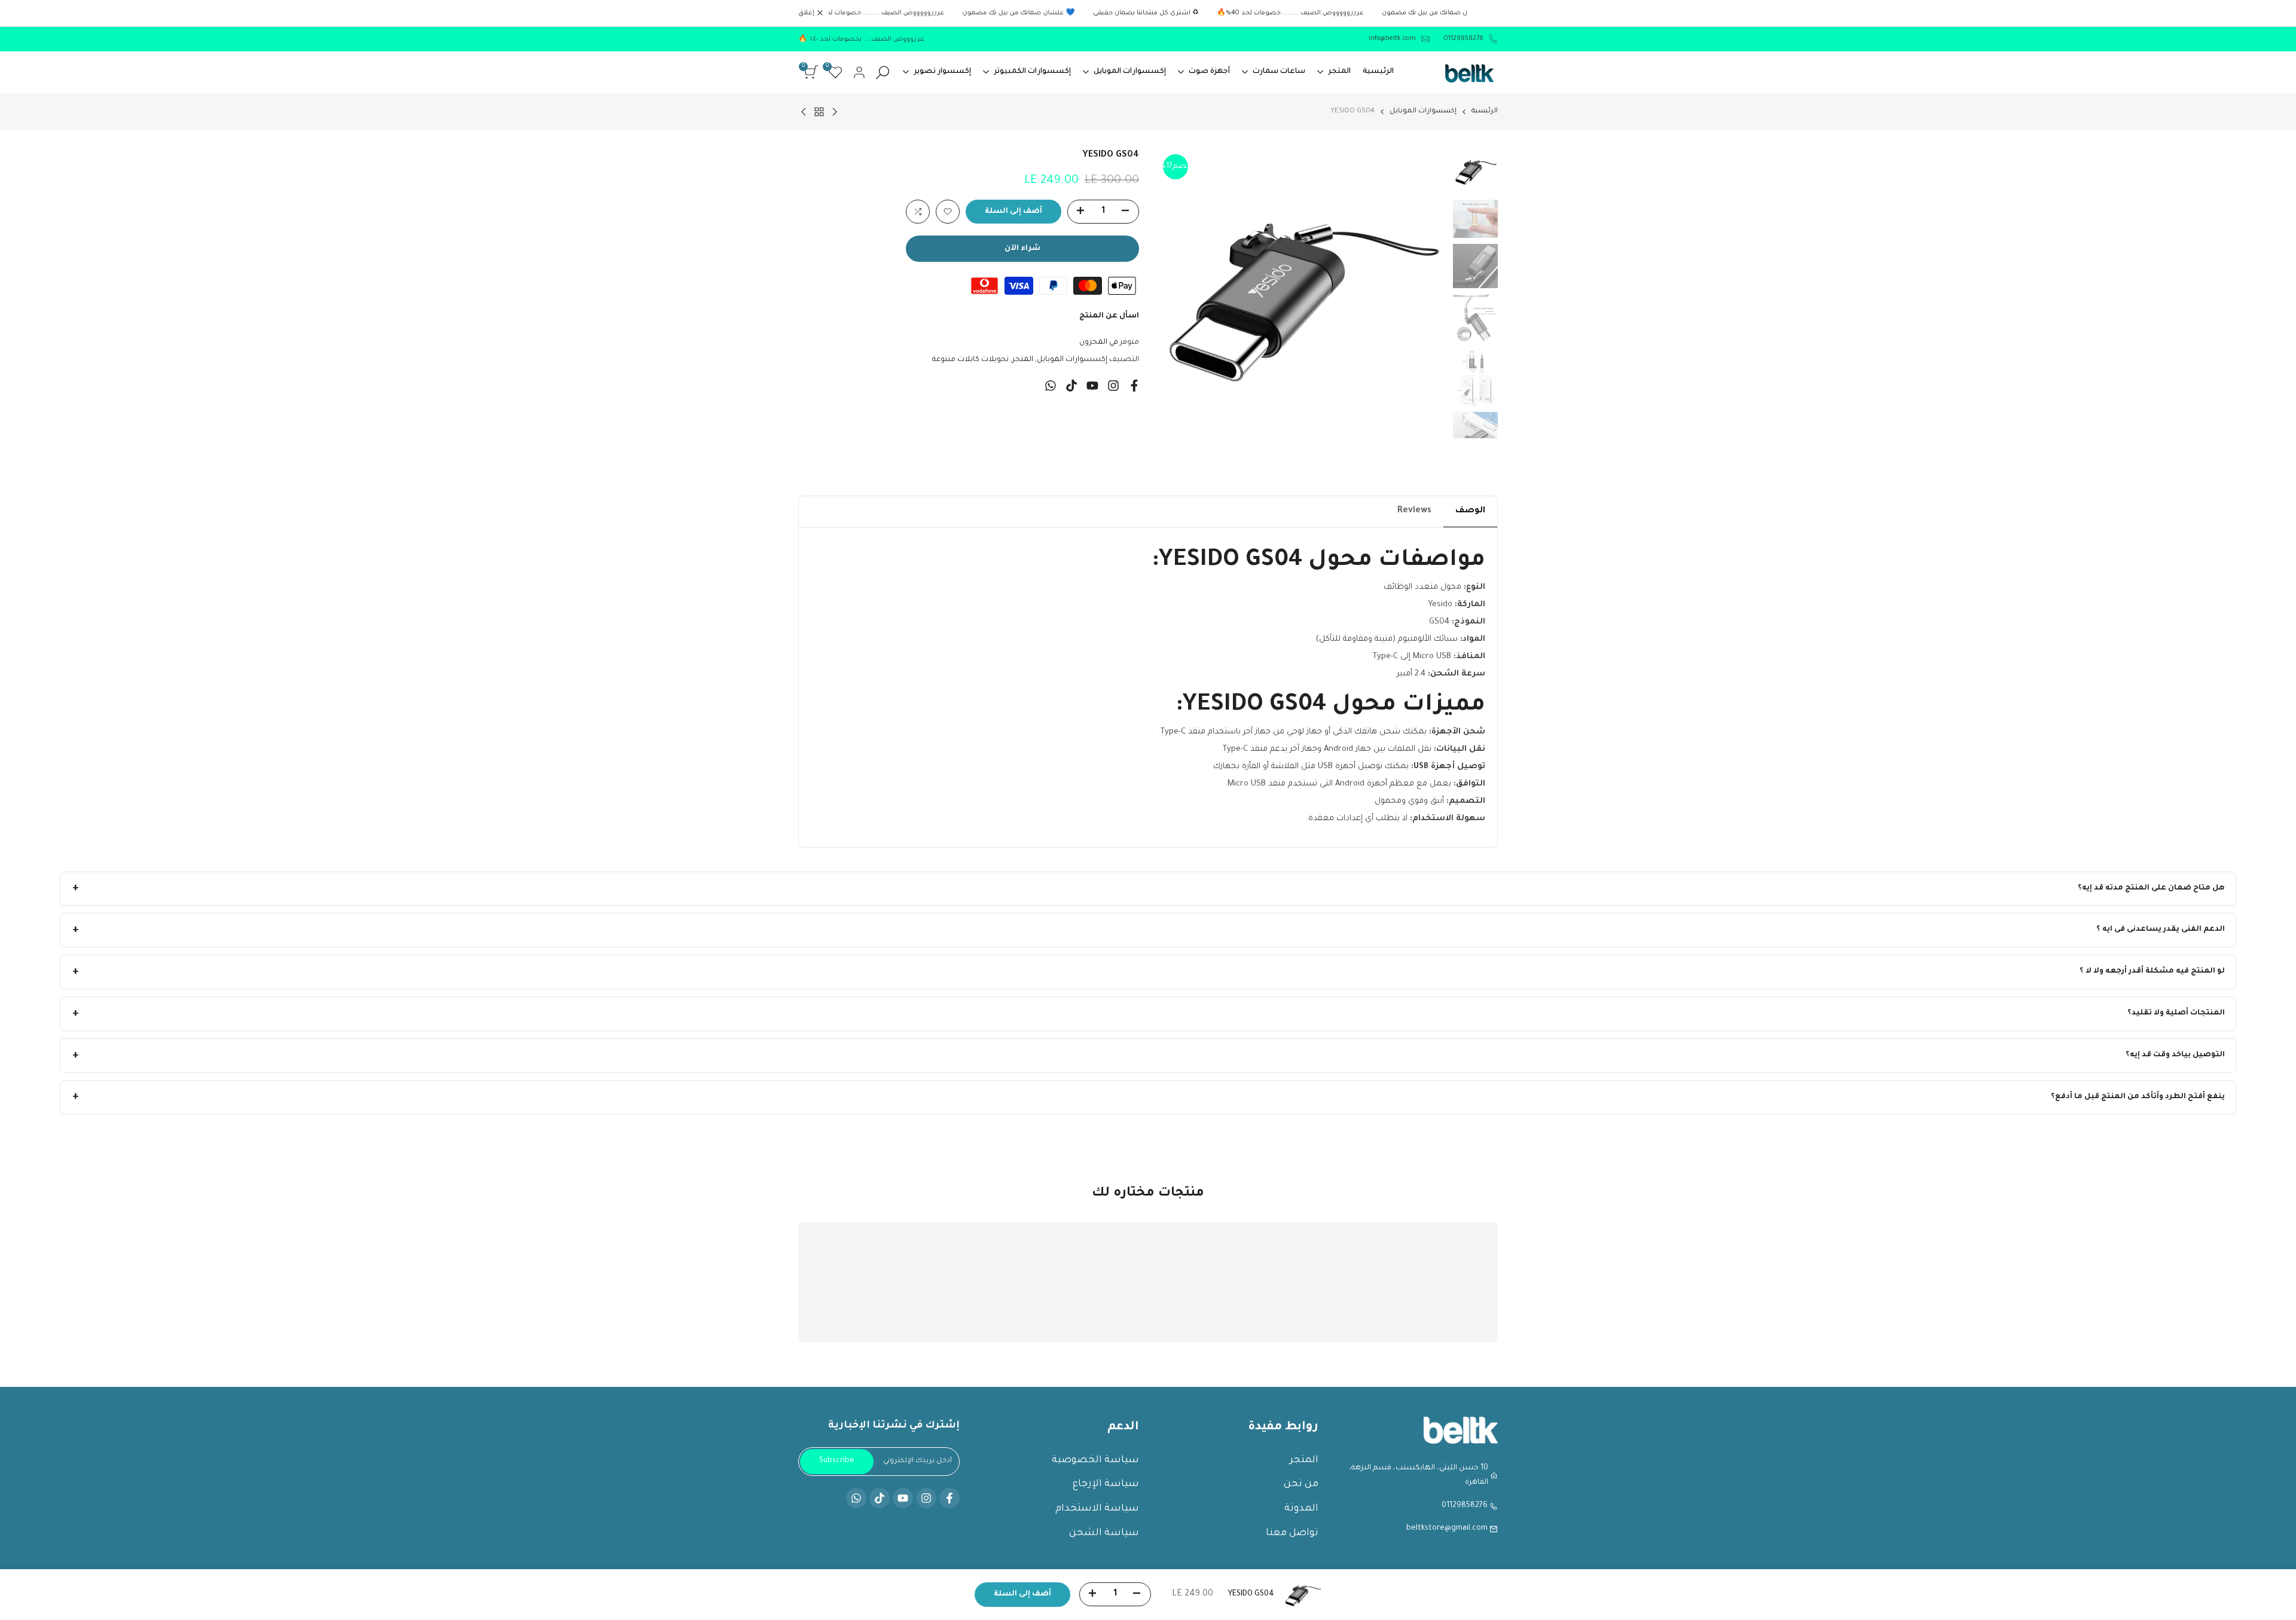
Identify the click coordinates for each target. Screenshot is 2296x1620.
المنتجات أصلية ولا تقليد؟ (2176, 1013)
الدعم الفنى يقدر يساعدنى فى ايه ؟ (2161, 930)
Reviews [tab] (1414, 511)
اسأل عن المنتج (1109, 316)
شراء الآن (1022, 249)
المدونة (1301, 1509)
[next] (1181, 294)
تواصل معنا (1292, 1533)
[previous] (1423, 294)
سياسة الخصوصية (1095, 1460)
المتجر (1023, 360)
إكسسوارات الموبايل (1423, 111)
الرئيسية (1485, 111)
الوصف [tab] (1470, 511)
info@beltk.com (1392, 39)
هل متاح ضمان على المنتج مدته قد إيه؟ (2151, 888)
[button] (948, 212)
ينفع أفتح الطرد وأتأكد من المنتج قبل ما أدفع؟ (2138, 1097)
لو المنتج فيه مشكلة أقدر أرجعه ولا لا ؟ (2152, 971)
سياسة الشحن (1104, 1533)
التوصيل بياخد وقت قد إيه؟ (2175, 1055)
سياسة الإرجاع (1106, 1484)
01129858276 (1463, 39)
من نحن (1301, 1484)
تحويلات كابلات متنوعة (970, 360)
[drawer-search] (883, 73)
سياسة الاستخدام (1097, 1509)
